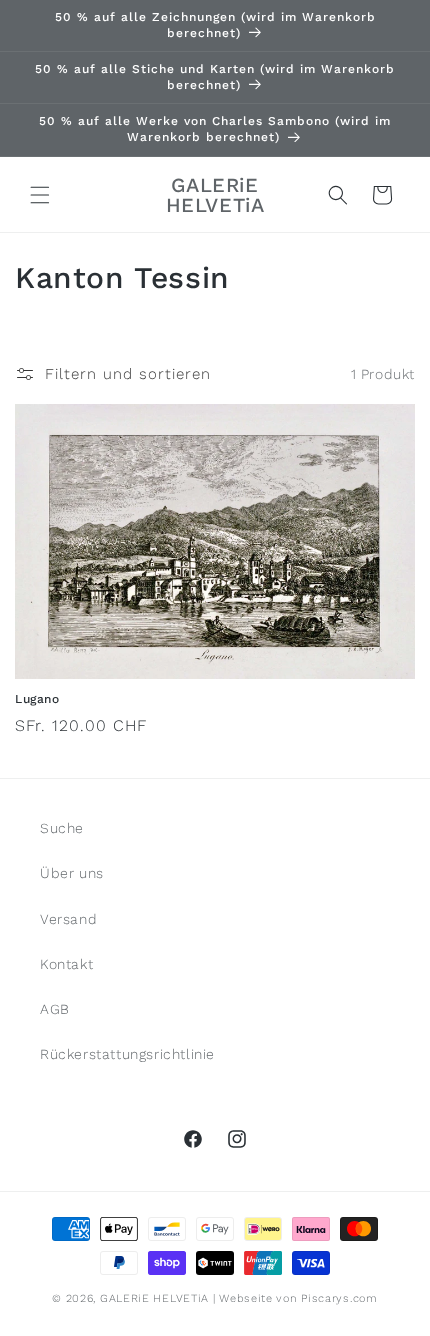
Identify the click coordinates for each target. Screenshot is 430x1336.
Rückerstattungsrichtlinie (127, 1054)
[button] (40, 195)
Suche (62, 828)
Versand (68, 919)
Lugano (37, 699)
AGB (55, 1009)
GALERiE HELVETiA (154, 1298)
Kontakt (66, 964)
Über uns (72, 873)
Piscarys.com (339, 1298)
